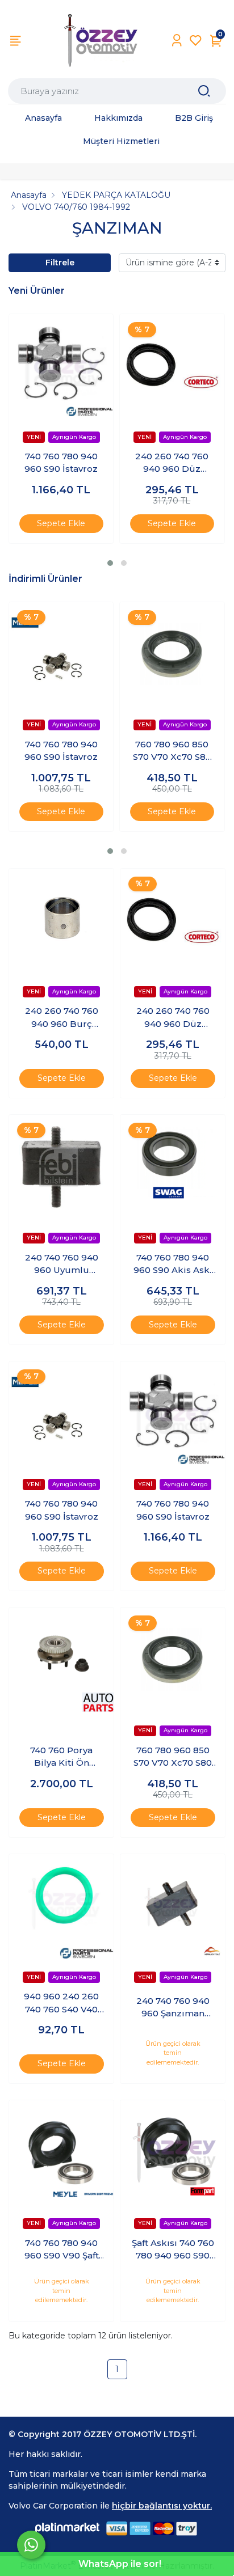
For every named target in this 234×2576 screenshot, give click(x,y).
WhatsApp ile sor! (120, 2564)
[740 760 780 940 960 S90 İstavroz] (61, 366)
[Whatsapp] (31, 2545)
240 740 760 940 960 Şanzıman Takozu (173, 2008)
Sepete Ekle (61, 523)
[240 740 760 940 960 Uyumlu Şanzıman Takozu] (61, 1167)
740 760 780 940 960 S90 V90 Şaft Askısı (62, 2250)
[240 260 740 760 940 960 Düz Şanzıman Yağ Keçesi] (172, 366)
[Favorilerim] (196, 41)
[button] (110, 563)
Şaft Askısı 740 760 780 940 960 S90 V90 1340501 (173, 2250)
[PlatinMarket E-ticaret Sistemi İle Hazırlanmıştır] (68, 2528)
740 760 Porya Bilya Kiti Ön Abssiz (61, 1757)
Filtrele (60, 263)
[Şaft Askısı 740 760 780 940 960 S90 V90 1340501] (173, 2152)
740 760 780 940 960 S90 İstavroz (61, 463)
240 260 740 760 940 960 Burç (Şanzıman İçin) (62, 1018)
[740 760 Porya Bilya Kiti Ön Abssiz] (61, 1660)
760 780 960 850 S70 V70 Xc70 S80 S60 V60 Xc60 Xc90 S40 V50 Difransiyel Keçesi (172, 751)
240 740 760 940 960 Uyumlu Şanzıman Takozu (62, 1264)
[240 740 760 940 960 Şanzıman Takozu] (173, 1906)
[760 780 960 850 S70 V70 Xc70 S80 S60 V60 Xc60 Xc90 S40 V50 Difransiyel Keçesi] (172, 654)
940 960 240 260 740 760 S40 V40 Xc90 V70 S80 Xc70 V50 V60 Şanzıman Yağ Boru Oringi (61, 2003)
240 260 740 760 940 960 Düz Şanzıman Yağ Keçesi (172, 463)
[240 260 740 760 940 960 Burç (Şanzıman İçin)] (61, 921)
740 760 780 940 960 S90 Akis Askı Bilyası (173, 1264)
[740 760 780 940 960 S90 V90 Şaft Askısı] (61, 2152)
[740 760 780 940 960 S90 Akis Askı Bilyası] (173, 1167)
